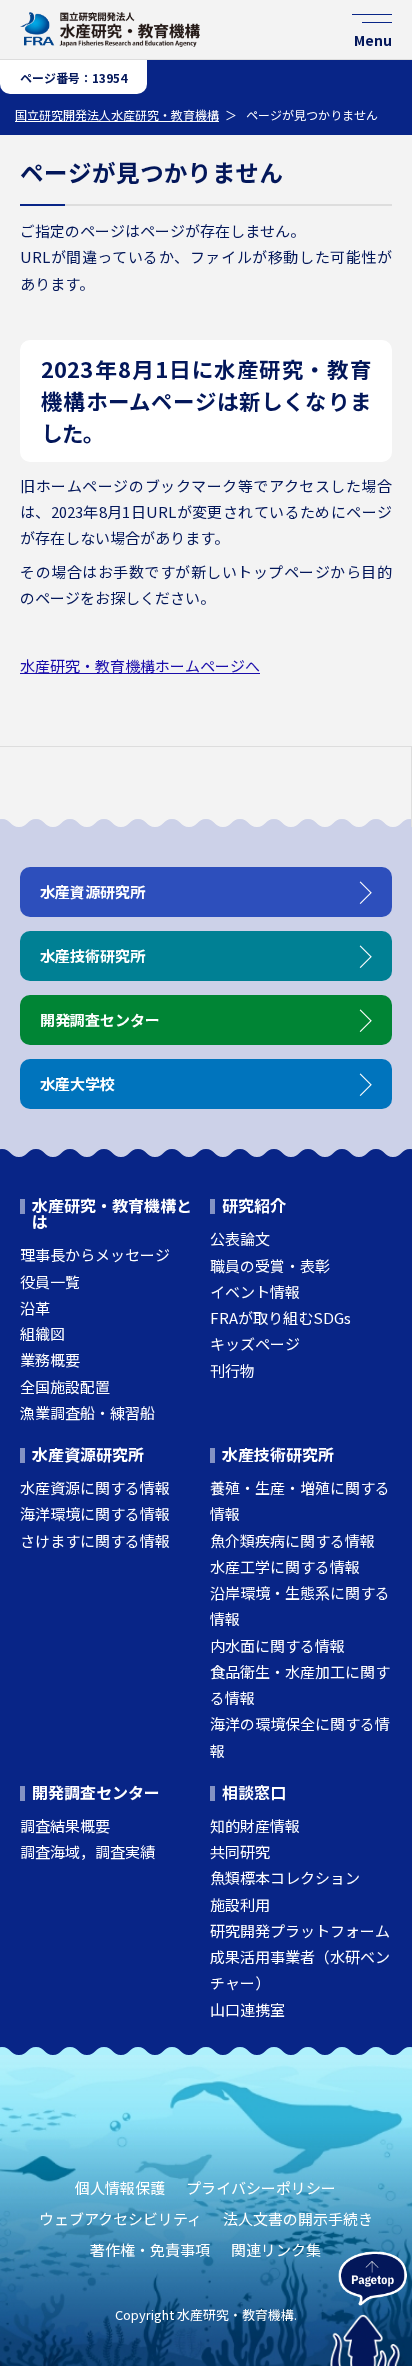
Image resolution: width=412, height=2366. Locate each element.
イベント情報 (255, 1291)
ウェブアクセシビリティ (120, 2218)
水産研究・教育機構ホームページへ (140, 665)
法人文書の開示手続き (298, 2218)
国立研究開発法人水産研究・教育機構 (117, 114)
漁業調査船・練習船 (87, 1412)
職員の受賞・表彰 (270, 1265)
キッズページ (255, 1343)
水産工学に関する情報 (285, 1566)
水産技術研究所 (278, 1454)
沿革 (35, 1307)
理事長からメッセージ (95, 1254)
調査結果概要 (65, 1825)
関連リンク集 (276, 2249)
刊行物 (232, 1370)
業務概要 (50, 1359)
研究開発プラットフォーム (300, 1930)
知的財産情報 (255, 1825)
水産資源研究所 (88, 1454)
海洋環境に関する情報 (95, 1513)
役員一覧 (50, 1281)
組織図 (42, 1333)
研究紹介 (254, 1205)
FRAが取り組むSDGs (280, 1317)
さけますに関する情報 (95, 1540)
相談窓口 (254, 1792)
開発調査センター (96, 1792)
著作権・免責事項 (150, 2249)
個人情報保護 (120, 2187)
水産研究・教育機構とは (112, 1213)
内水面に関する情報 (277, 1645)
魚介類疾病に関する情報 (292, 1540)
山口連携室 (247, 2009)
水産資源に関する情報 (95, 1487)
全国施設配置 (65, 1386)
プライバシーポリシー (261, 2187)
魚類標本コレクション (285, 1877)
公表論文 (240, 1238)
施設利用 (240, 1904)
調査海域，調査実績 (87, 1851)
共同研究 (240, 1851)
